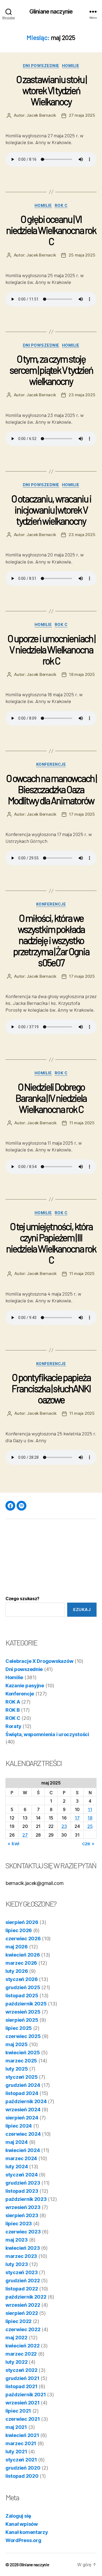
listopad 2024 (22, 2093)
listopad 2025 (22, 1996)
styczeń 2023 (22, 2272)
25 (90, 1826)
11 (90, 1809)
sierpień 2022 (22, 2313)
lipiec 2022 (18, 2321)
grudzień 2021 (22, 2378)
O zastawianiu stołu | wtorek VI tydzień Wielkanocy (51, 90)
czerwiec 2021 (23, 2419)
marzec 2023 (21, 2256)
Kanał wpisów (22, 2524)
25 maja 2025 (82, 255)
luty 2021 (16, 2452)
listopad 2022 (22, 2289)
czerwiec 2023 (23, 2232)
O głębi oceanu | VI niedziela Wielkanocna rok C (51, 230)
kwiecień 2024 (23, 2150)
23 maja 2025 (82, 395)
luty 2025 (17, 2069)
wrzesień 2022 (23, 2305)
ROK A (13, 1702)
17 (77, 1818)
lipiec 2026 (19, 1930)
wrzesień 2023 (23, 2207)
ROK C (61, 205)
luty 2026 (17, 1971)
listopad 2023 (22, 2191)
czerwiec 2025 (23, 2036)
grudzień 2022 (23, 2281)
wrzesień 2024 (23, 2110)
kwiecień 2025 (23, 2053)
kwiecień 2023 (23, 2248)
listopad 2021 (21, 2386)
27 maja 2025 (82, 115)
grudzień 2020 (23, 2468)
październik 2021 (26, 2395)
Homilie (71, 66)
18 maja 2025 (82, 674)
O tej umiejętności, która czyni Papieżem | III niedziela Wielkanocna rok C (51, 1243)
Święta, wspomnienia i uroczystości (47, 1734)
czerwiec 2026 (23, 1939)
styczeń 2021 (21, 2460)
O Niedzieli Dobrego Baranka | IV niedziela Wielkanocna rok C (51, 1098)
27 (25, 1835)
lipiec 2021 (18, 2411)
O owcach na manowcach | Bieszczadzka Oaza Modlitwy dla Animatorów (51, 789)
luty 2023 (17, 2264)
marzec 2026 (21, 1963)
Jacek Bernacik (41, 115)
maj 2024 (17, 2142)
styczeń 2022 (21, 2370)
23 (64, 1826)
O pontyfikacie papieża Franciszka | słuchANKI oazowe (51, 1388)
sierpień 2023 (22, 2215)
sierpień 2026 (22, 1922)
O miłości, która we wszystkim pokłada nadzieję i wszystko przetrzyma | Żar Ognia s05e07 (51, 940)
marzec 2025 (21, 2061)
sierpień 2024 (22, 2118)
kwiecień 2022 (23, 2346)
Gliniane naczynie (51, 12)
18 (90, 1818)
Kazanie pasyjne (25, 1686)
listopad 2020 (22, 2476)
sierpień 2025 (22, 2020)
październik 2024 (26, 2101)
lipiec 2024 (19, 2126)
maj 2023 (17, 2240)
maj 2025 (17, 2044)
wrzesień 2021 (23, 2403)
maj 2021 (16, 2427)
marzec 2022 (21, 2354)
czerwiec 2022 (23, 2329)
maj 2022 (16, 2338)
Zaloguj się (18, 2516)
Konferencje (51, 764)
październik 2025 (26, 2004)
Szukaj (82, 1610)
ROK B (13, 1710)
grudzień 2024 (23, 2085)
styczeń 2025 (22, 2077)
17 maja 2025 (82, 814)
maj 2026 (17, 1947)
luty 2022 (17, 2362)
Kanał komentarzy (27, 2532)
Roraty (13, 1726)
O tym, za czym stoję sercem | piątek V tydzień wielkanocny (51, 370)
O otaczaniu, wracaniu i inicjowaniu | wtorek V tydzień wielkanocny (51, 510)
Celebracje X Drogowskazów (39, 1661)
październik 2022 (26, 2297)
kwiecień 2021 (22, 2435)
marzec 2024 (21, 2158)
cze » (88, 1844)
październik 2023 (26, 2199)
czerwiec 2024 (23, 2134)
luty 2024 (17, 2167)
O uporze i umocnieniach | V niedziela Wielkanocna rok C (51, 649)
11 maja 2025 (82, 1123)
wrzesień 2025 (23, 2012)
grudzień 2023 (23, 2183)
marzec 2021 (21, 2443)
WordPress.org (23, 2540)
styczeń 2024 (22, 2175)
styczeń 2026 (22, 1979)
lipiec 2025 (19, 2028)
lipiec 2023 (19, 2224)
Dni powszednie (41, 66)
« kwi (13, 1844)
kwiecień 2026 (23, 1955)
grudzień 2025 (23, 1987)
